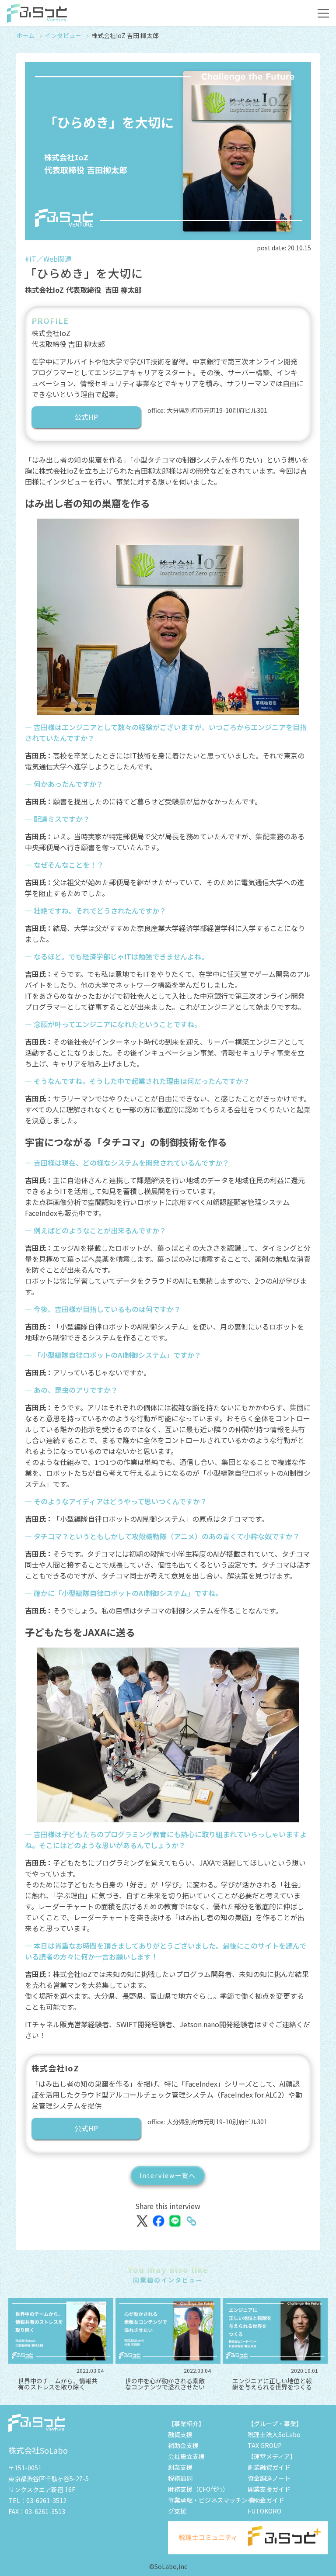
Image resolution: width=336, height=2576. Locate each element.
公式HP (86, 417)
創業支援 (180, 2467)
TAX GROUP (265, 2445)
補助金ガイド (266, 2500)
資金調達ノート (269, 2478)
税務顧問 (180, 2478)
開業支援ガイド (269, 2489)
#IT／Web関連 (48, 259)
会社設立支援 (186, 2456)
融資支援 (180, 2434)
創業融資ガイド (269, 2467)
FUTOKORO (264, 2511)
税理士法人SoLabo (274, 2434)
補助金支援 (183, 2445)
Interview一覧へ (168, 2175)
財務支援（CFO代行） (198, 2489)
